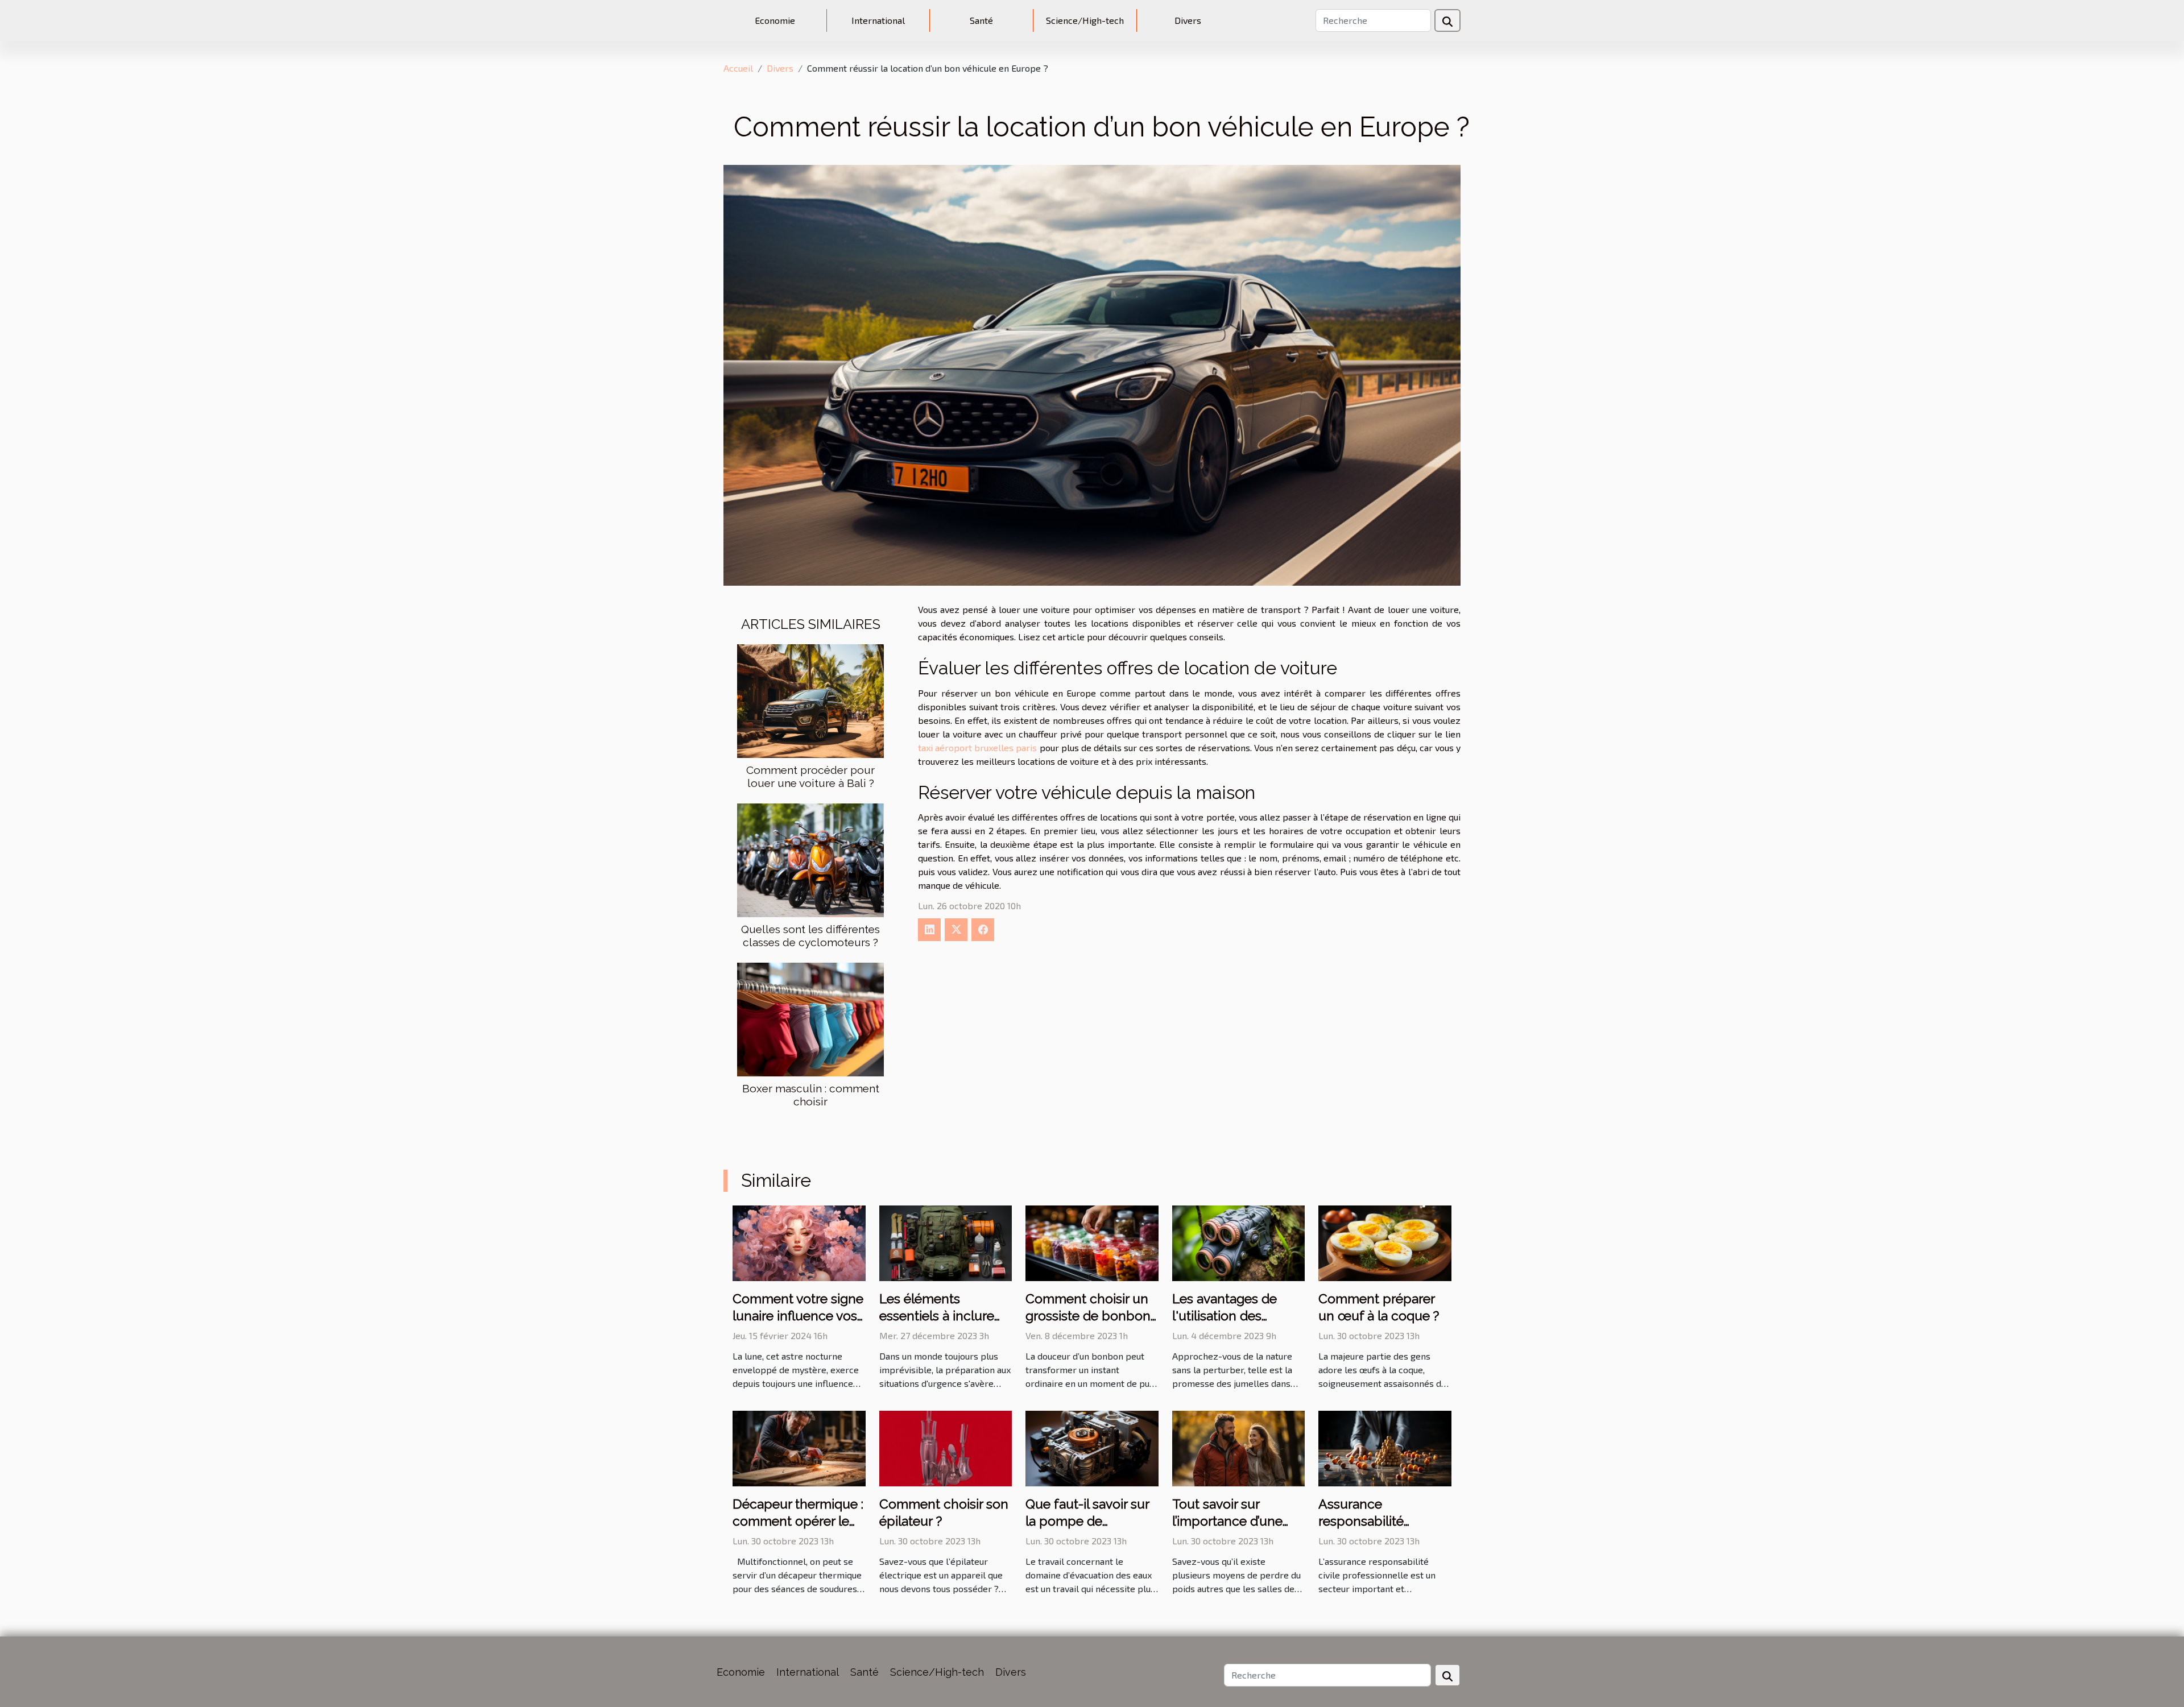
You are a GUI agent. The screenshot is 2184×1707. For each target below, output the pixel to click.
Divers (1188, 20)
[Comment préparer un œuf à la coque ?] (1385, 1242)
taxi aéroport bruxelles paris (977, 747)
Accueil (738, 68)
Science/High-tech (1085, 20)
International (878, 20)
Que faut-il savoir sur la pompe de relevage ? (1087, 1521)
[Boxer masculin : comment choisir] (810, 1018)
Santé (981, 20)
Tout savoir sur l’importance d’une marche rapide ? (1227, 1521)
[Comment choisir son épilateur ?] (946, 1447)
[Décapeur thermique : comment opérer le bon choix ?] (799, 1447)
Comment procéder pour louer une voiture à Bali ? (810, 776)
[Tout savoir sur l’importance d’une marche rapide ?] (1239, 1447)
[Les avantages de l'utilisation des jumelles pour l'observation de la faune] (1239, 1242)
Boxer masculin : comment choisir (811, 1095)
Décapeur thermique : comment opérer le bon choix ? (798, 1521)
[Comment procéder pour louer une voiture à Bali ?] (810, 700)
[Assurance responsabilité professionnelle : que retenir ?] (1385, 1447)
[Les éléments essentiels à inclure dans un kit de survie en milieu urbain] (946, 1242)
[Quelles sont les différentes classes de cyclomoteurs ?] (810, 859)
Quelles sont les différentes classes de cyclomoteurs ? (810, 936)
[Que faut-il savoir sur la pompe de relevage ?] (1092, 1447)
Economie (775, 20)
